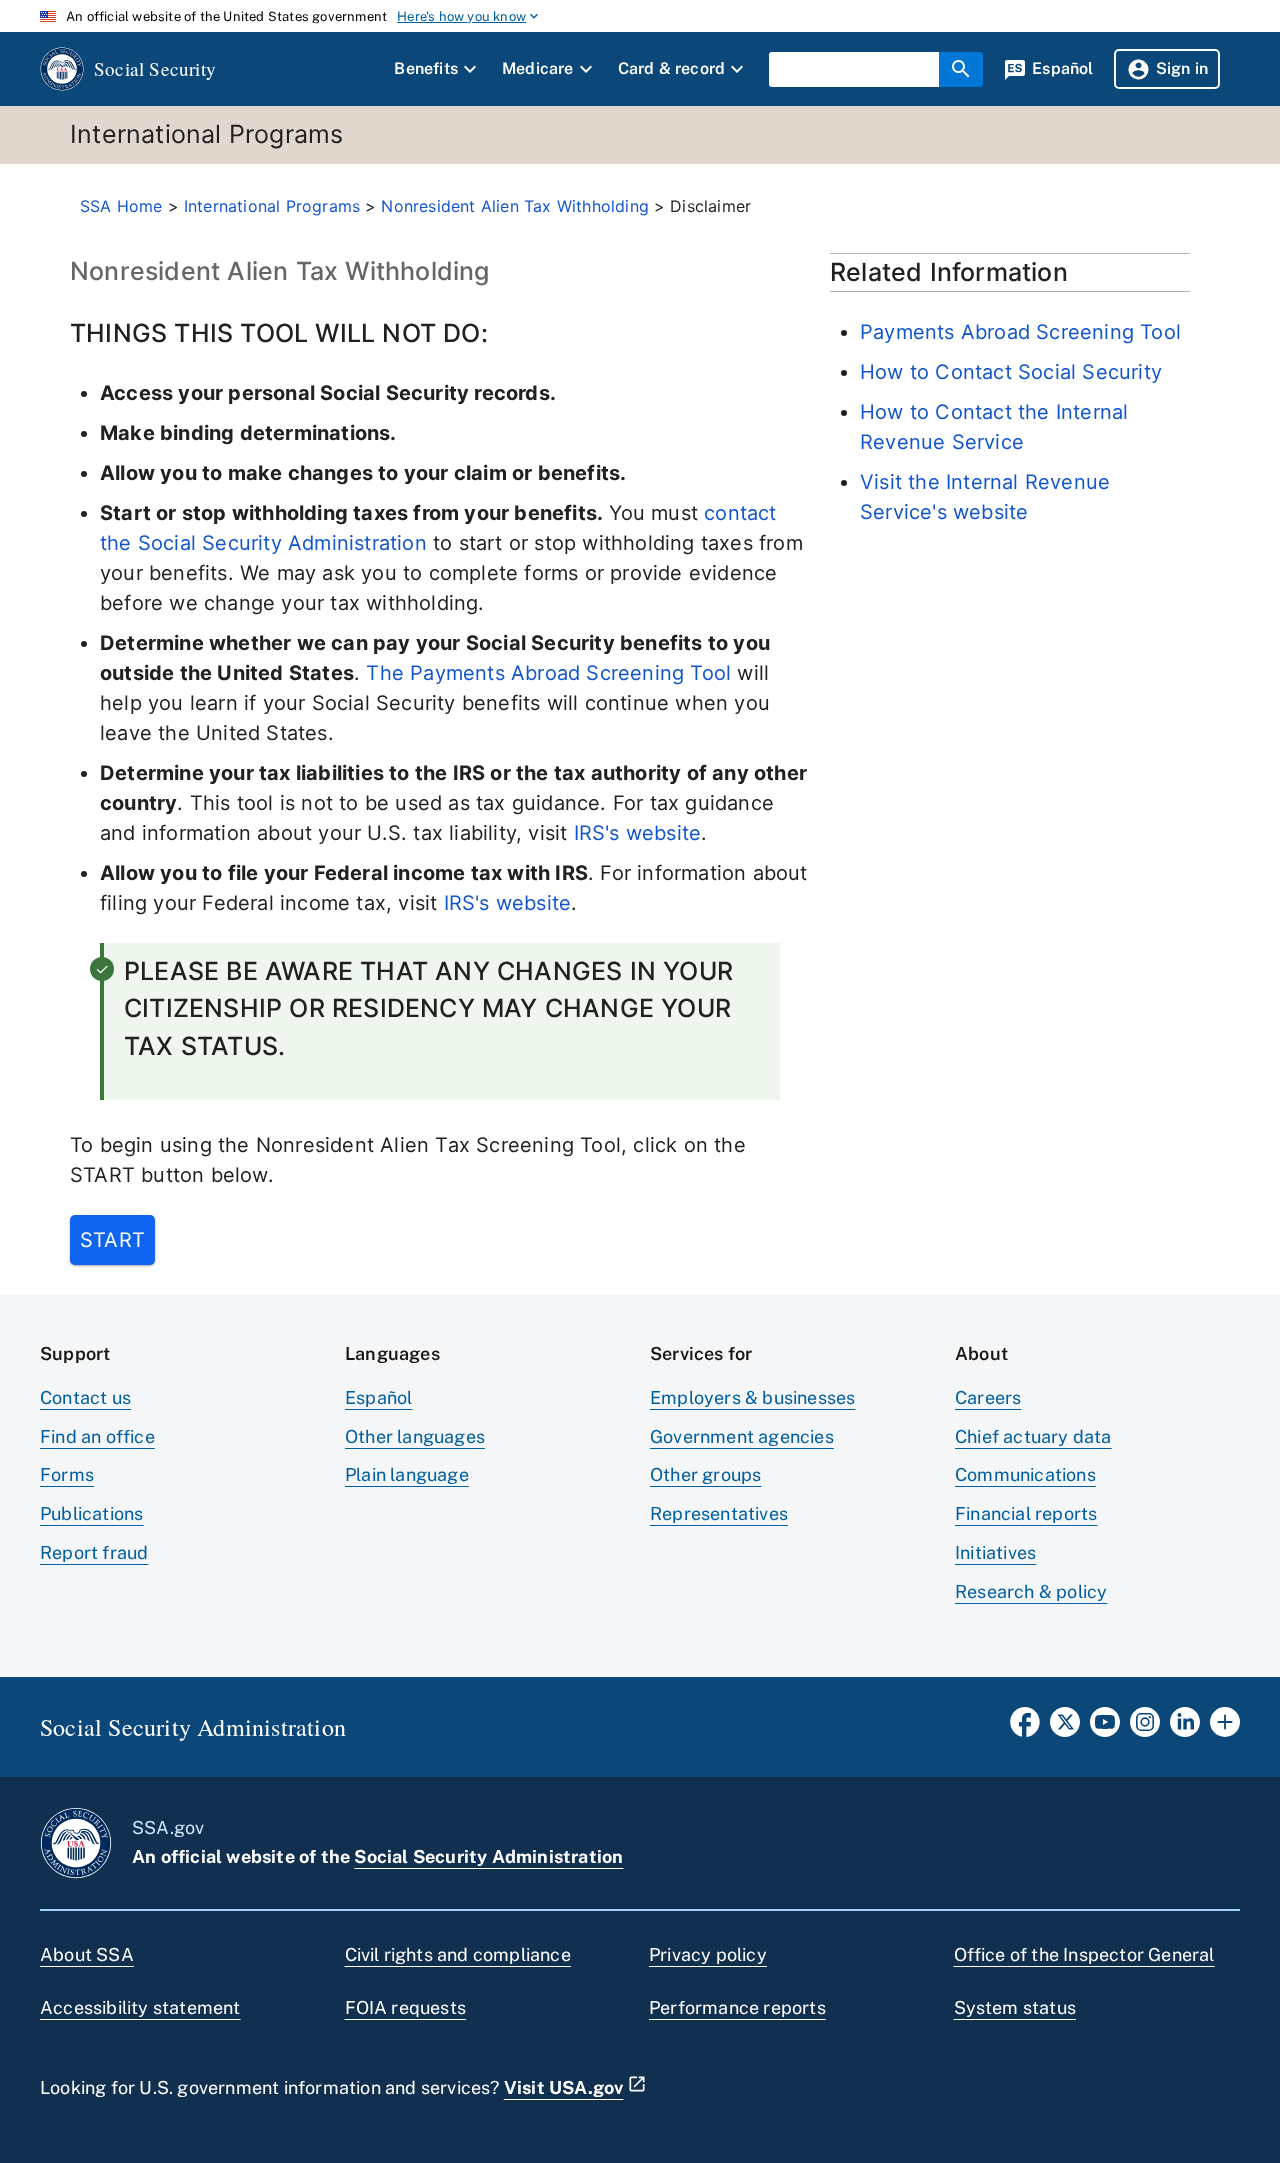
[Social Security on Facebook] (1025, 1728)
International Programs (272, 206)
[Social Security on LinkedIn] (1185, 1728)
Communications (1025, 1474)
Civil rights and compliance (458, 1954)
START (112, 1240)
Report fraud (94, 1552)
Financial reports (1026, 1513)
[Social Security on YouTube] (1105, 1728)
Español (378, 1397)
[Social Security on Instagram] (1145, 1728)
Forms (67, 1474)
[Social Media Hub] (1225, 1728)
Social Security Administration (488, 1856)
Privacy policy (708, 1954)
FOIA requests (406, 2007)
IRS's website (638, 833)
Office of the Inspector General (1084, 1954)
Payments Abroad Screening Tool (1020, 332)
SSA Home (121, 206)
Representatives (719, 1513)
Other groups (705, 1474)
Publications (91, 1513)
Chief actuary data (1033, 1436)
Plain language (407, 1474)
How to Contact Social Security (1011, 372)
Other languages (415, 1436)
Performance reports (737, 2007)
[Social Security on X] (1065, 1728)
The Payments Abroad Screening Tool (548, 673)
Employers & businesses (752, 1397)
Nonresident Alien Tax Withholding (515, 206)
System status (1015, 2007)
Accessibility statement (140, 2007)
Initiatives (995, 1552)
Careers (988, 1397)
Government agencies (742, 1436)
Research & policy (1031, 1591)
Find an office (97, 1436)
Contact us (85, 1397)
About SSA (87, 1954)
